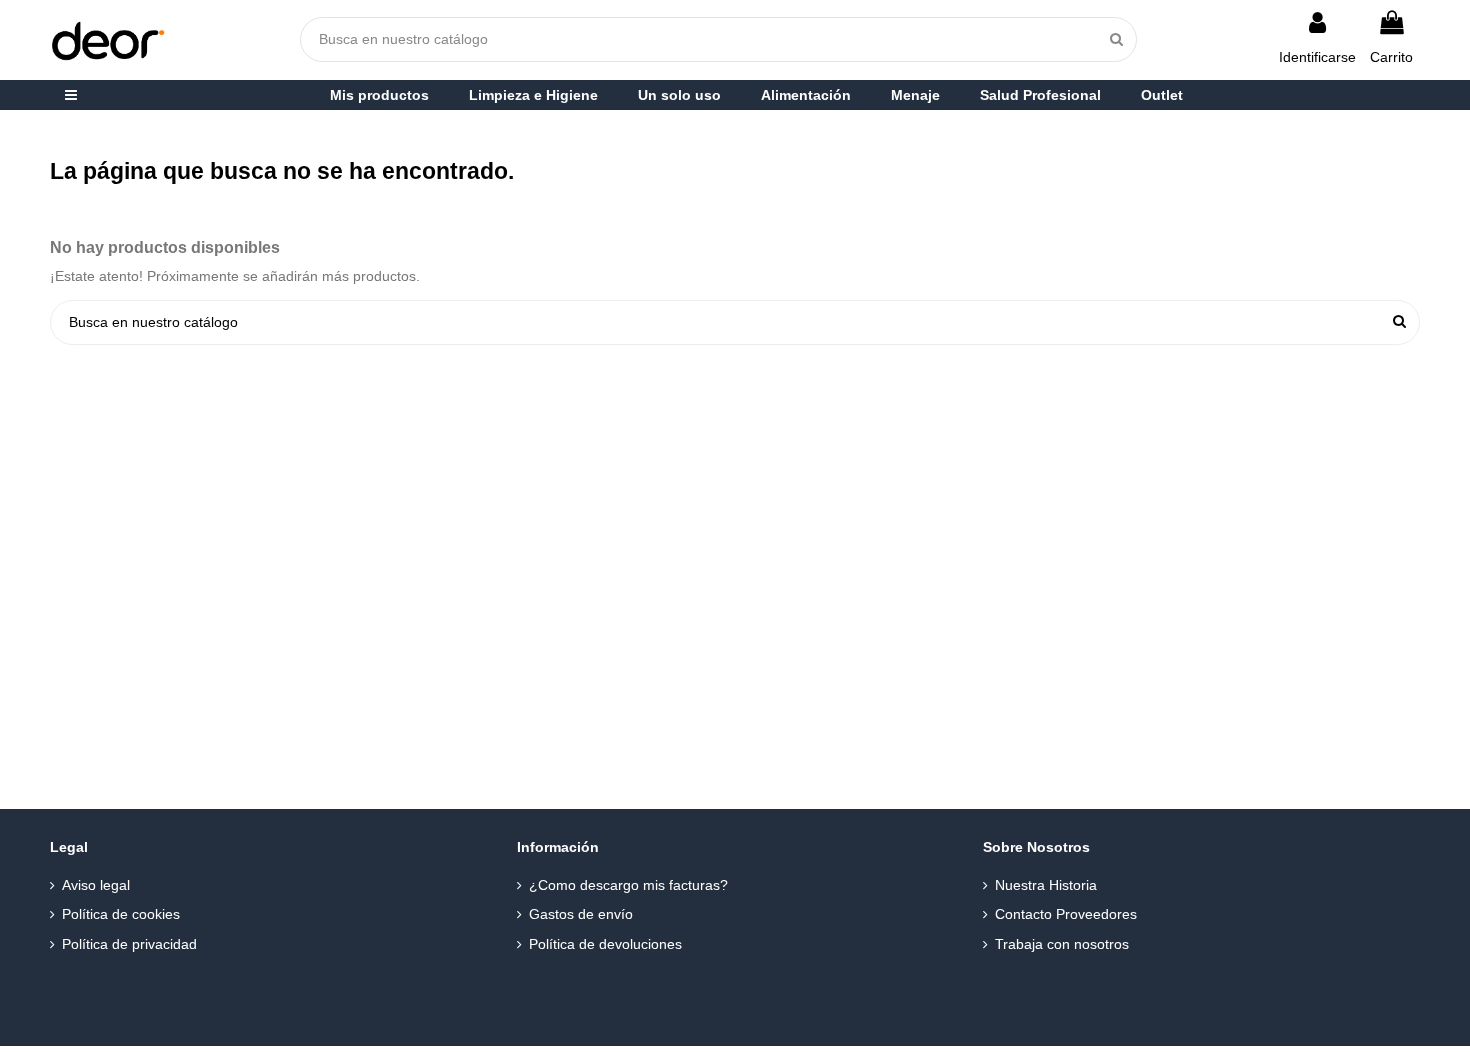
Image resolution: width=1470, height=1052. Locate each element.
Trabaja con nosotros (1062, 944)
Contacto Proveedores (1066, 914)
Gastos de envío (581, 914)
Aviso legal (96, 885)
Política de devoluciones (605, 944)
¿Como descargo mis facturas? (628, 885)
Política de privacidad (129, 944)
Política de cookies (121, 914)
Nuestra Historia (1046, 885)
